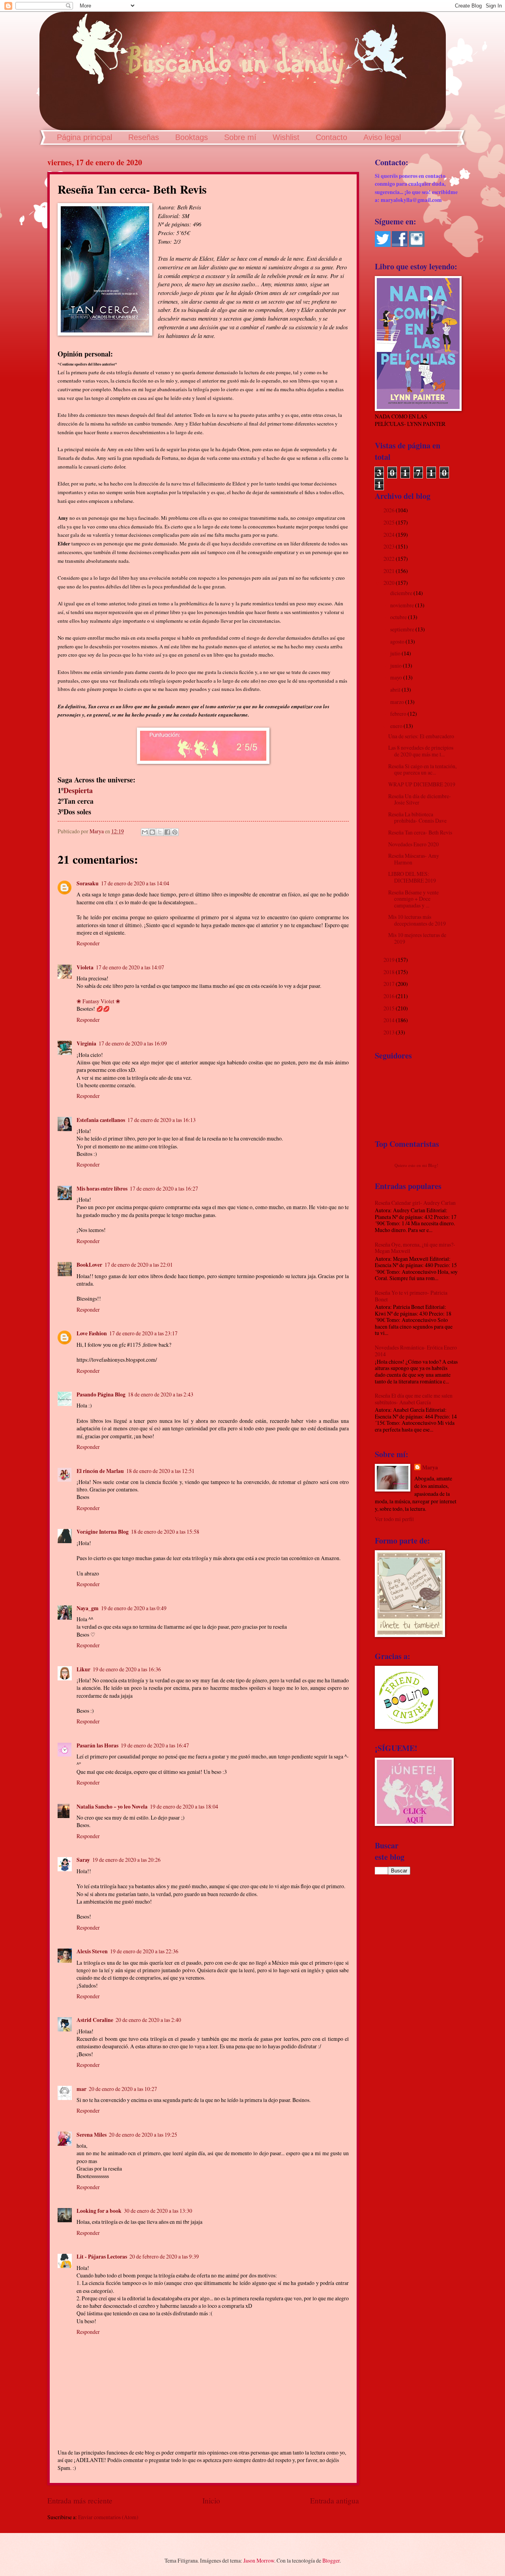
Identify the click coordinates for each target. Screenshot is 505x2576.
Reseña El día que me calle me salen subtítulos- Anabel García (414, 1399)
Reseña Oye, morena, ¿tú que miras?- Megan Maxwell (415, 1248)
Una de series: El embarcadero (421, 736)
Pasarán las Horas (97, 1745)
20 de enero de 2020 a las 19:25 (143, 2135)
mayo (397, 677)
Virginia (86, 1043)
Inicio (211, 2500)
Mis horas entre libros (102, 1189)
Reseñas (144, 137)
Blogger (331, 2560)
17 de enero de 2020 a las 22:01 (139, 1265)
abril (396, 690)
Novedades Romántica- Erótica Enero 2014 (416, 1351)
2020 (390, 583)
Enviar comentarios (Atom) (108, 2517)
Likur (83, 1669)
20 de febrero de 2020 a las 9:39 (164, 2256)
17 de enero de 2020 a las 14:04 (135, 883)
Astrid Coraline (95, 2020)
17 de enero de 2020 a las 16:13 (162, 1120)
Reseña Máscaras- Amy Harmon (414, 859)
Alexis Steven (92, 1951)
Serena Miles (92, 2135)
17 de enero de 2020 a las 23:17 (143, 1333)
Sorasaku (88, 883)
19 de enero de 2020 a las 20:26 (126, 1860)
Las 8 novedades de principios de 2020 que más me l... (421, 751)
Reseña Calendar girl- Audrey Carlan (415, 1203)
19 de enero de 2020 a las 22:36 (144, 1951)
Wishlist (286, 137)
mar (81, 2089)
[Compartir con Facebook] (167, 832)
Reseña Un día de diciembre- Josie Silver (420, 799)
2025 (390, 522)
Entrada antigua (335, 2500)
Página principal (84, 137)
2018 (390, 972)
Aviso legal (382, 137)
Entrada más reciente (80, 2500)
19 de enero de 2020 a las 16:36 (127, 1669)
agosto (398, 641)
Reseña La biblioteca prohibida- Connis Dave (417, 818)
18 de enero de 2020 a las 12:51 (160, 1471)
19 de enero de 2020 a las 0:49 (134, 1608)
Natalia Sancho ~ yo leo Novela (112, 1807)
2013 (390, 1032)
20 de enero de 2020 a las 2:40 (148, 2020)
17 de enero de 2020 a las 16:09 (133, 1043)
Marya (430, 1468)
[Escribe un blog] (152, 832)
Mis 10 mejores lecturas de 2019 (417, 938)
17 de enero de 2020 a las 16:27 (164, 1188)
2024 (390, 535)
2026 (390, 510)
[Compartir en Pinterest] (175, 832)
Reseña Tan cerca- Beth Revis (420, 832)
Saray (83, 1860)
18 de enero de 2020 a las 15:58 (165, 1532)
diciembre (402, 593)
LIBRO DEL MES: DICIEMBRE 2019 (412, 877)
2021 (390, 571)
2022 (390, 559)
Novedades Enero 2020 (413, 844)
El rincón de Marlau (100, 1471)
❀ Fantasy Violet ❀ (98, 1001)
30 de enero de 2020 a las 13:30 (158, 2211)
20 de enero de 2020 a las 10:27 (123, 2089)
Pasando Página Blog (101, 1394)
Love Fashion (92, 1333)
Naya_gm (88, 1608)
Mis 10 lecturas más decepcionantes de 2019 (417, 920)
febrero (399, 714)
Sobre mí (240, 137)
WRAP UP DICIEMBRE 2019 (422, 784)
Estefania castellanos (101, 1120)
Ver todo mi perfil (394, 1519)
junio (397, 665)
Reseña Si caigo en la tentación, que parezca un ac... (422, 769)
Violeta (85, 967)
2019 (390, 960)
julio (396, 653)
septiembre (403, 629)
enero (397, 726)
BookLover (89, 1265)
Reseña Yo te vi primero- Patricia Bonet (411, 1296)
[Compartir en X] (160, 832)
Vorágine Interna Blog (103, 1532)
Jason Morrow (259, 2560)
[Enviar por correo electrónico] (145, 832)
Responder (88, 943)
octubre (399, 617)
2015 (390, 1008)
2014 (390, 1020)
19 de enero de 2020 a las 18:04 (184, 1806)
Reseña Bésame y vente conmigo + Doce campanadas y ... (413, 899)
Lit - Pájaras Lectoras (102, 2257)
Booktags (192, 137)
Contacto (331, 137)
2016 (390, 996)
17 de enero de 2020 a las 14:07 (130, 967)
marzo (398, 702)
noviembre (403, 605)
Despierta (78, 790)
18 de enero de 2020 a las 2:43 (161, 1394)
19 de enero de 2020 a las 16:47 (155, 1745)
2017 (390, 984)
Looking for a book (99, 2211)
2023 (390, 546)
